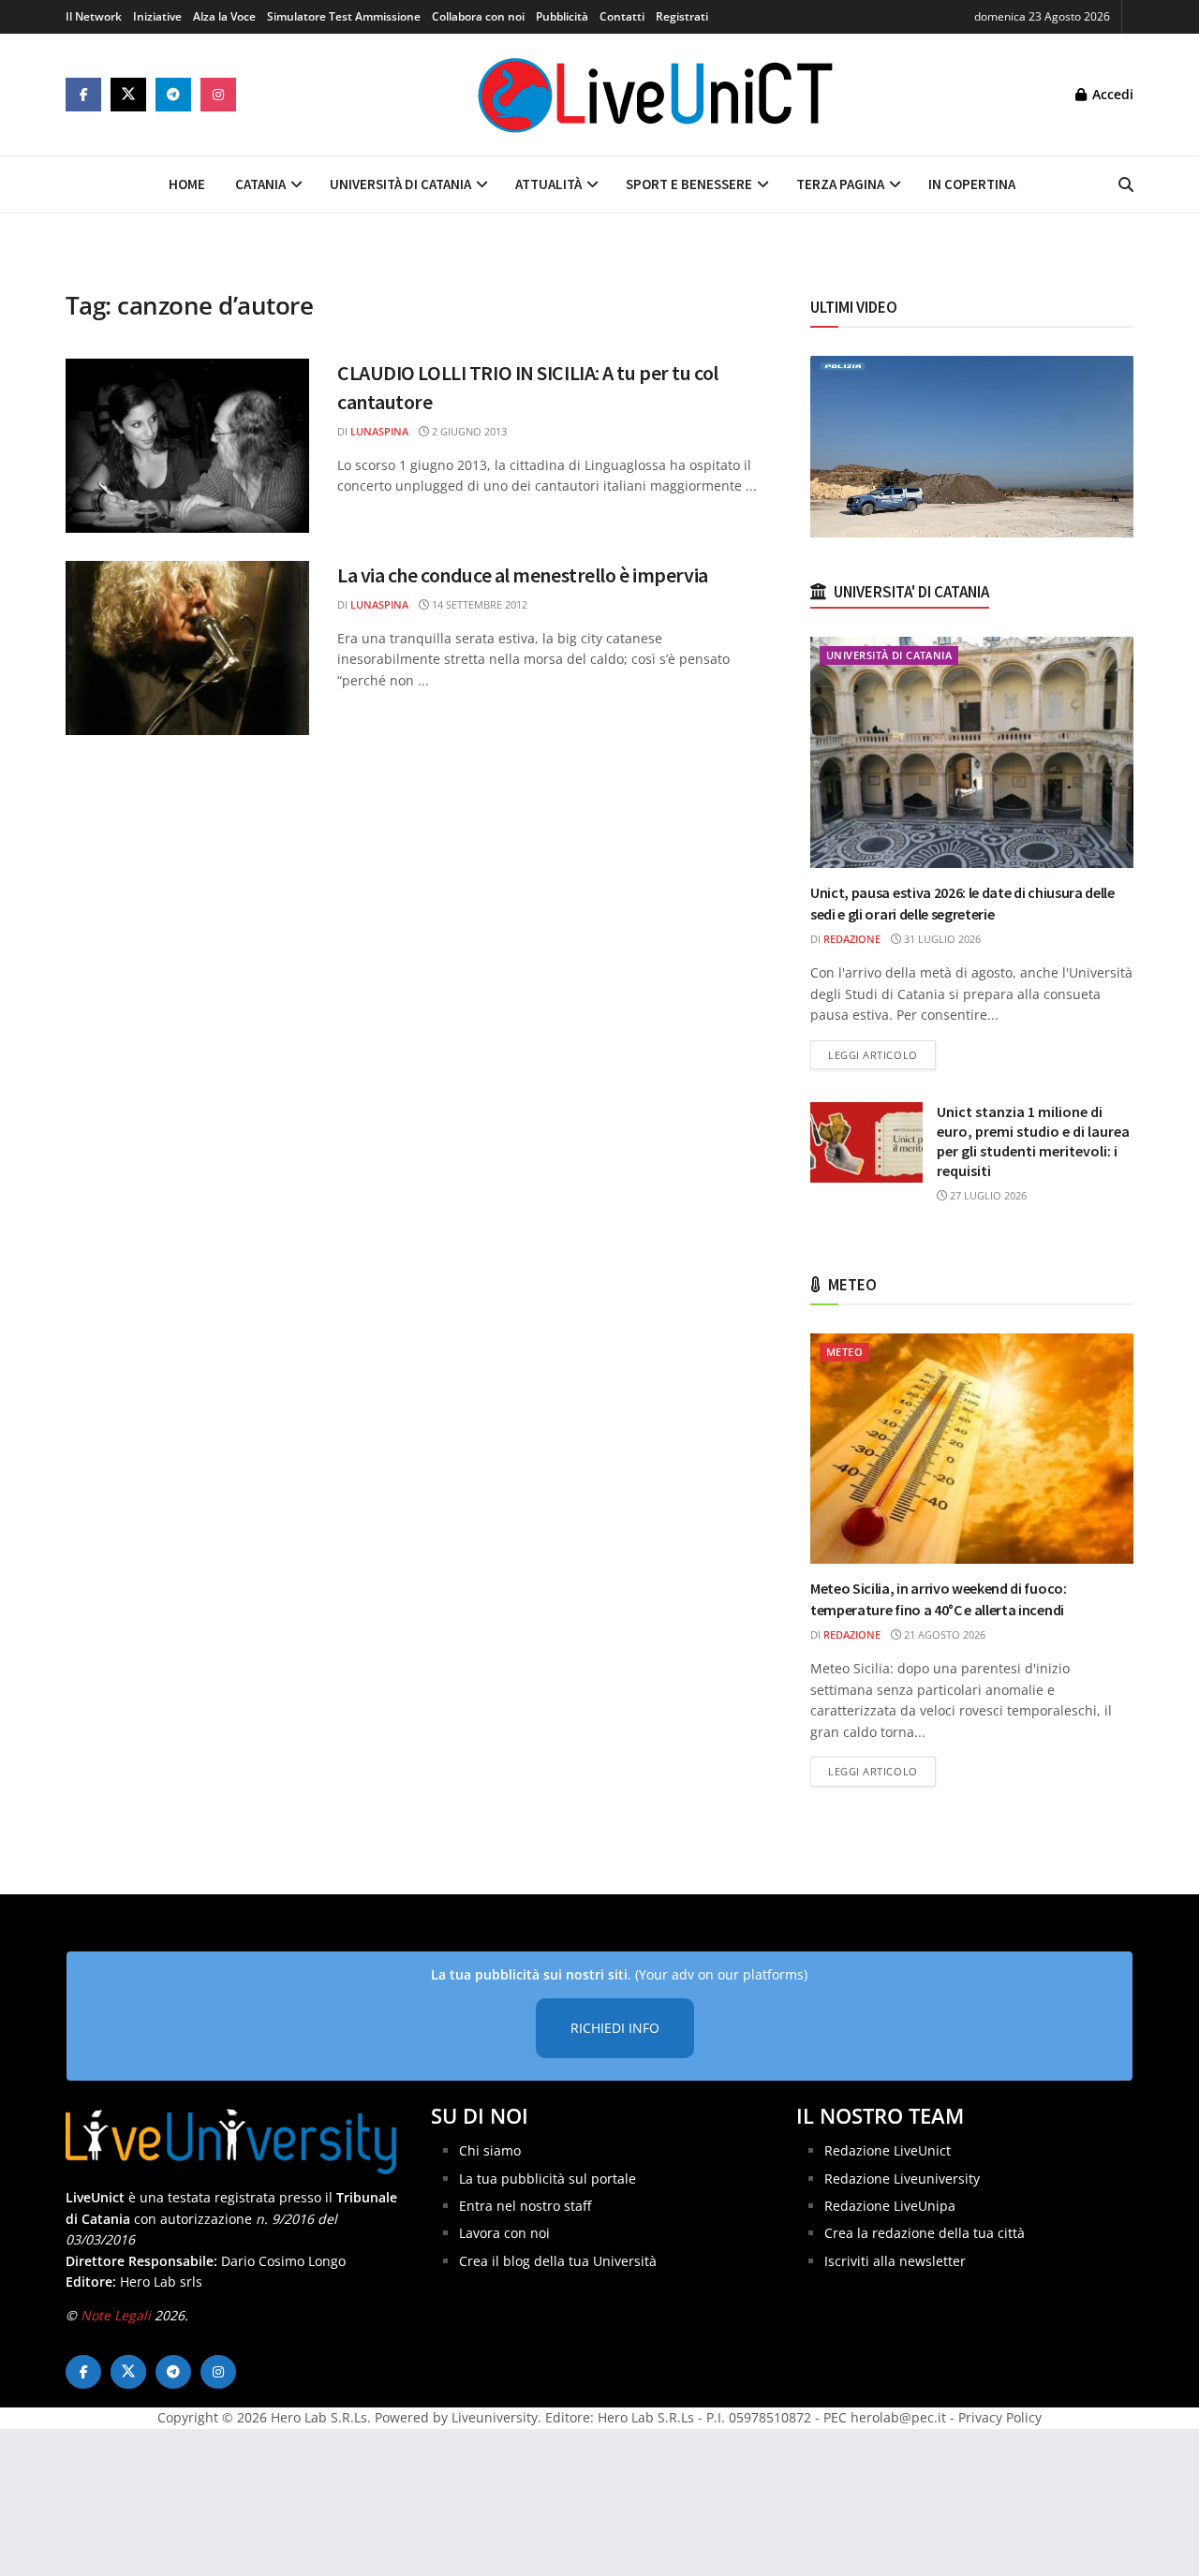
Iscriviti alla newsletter (895, 2261)
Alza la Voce (224, 16)
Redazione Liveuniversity (902, 2179)
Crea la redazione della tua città (925, 2233)
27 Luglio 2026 (987, 1195)
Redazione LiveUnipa (890, 2206)
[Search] (1126, 184)
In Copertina (972, 184)
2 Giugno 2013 (468, 431)
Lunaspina (379, 431)
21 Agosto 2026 (943, 1634)
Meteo (844, 1352)
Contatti (622, 16)
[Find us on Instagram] (218, 95)
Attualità (548, 184)
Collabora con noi (478, 16)
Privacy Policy (1000, 2417)
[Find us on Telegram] (173, 95)
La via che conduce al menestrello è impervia (523, 575)
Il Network (94, 16)
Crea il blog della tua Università (558, 2261)
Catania (260, 184)
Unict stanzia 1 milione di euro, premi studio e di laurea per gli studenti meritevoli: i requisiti (1033, 1141)
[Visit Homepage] (656, 95)
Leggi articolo (882, 1054)
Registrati (682, 16)
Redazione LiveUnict (888, 2150)
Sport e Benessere (689, 184)
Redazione (852, 939)
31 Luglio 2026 (941, 939)
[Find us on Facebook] (83, 95)
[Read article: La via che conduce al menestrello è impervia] (187, 648)
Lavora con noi (504, 2233)
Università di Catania (400, 184)
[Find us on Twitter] (128, 95)
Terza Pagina (840, 184)
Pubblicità (562, 16)
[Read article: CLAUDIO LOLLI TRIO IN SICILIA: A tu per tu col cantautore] (187, 446)
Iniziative (157, 16)
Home (187, 184)
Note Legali (116, 2315)
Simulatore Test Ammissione (344, 16)
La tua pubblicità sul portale (548, 2179)
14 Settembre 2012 (478, 604)
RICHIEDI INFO (615, 2028)
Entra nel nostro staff (525, 2206)
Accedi (1111, 94)
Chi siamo (490, 2150)
